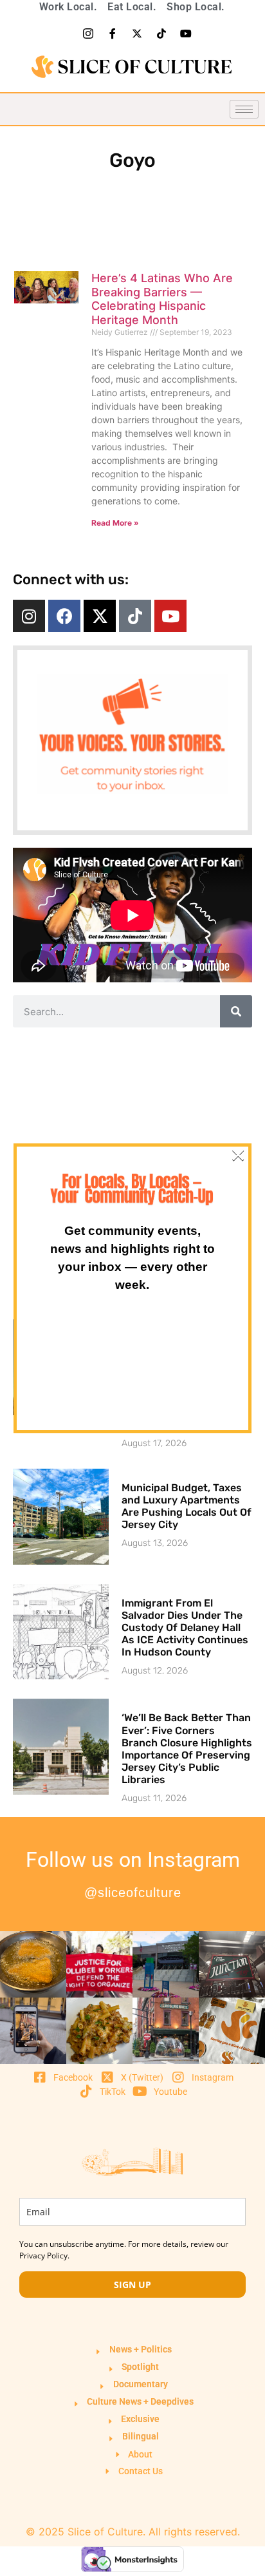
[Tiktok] (161, 33)
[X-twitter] (137, 33)
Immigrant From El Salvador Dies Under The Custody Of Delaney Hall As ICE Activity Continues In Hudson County (185, 1628)
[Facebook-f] (113, 33)
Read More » (115, 523)
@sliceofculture (133, 1893)
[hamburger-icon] (244, 109)
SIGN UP (132, 2285)
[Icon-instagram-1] (88, 33)
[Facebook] (64, 616)
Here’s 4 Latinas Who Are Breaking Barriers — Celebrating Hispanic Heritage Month (162, 299)
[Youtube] (186, 33)
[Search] (236, 1011)
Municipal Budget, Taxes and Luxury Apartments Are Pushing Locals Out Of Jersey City (187, 1506)
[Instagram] (29, 616)
